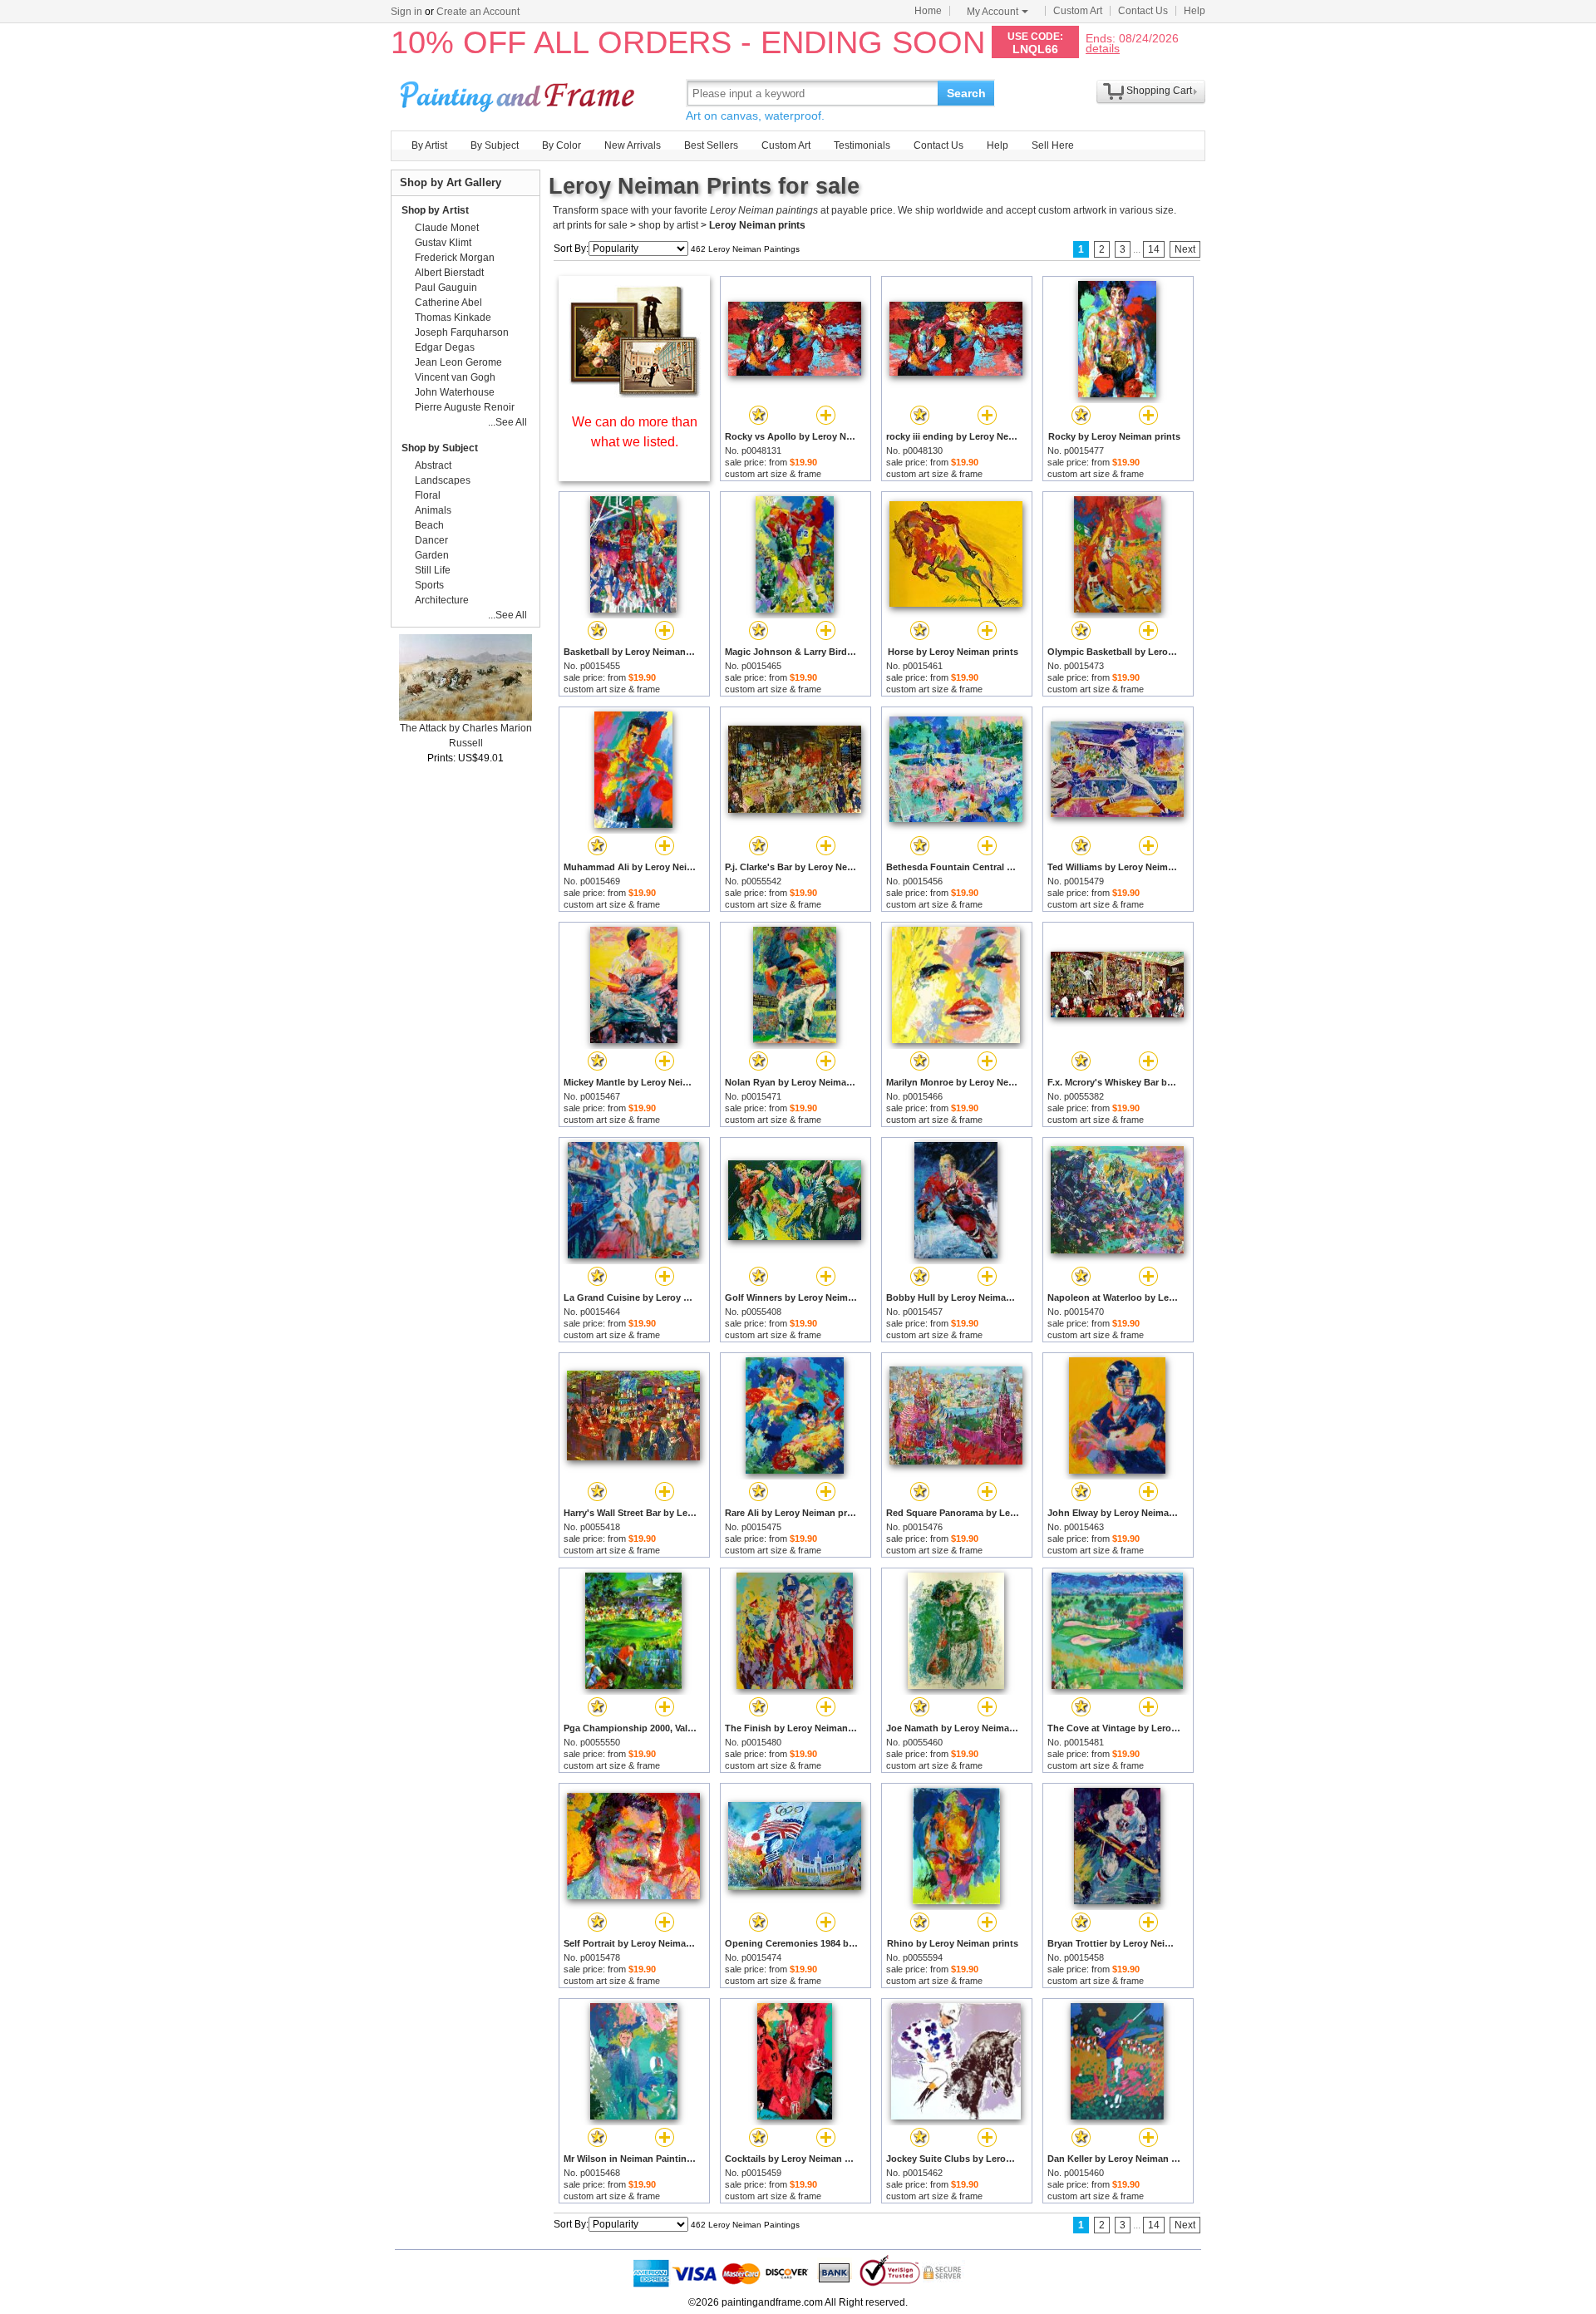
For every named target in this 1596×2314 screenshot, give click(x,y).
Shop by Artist (435, 210)
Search (966, 93)
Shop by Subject (440, 448)
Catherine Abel (448, 303)
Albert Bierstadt (449, 273)
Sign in (406, 12)
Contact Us (1143, 11)
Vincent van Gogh (455, 377)
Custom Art (1078, 11)
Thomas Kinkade (453, 318)
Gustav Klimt (443, 243)
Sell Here (1053, 145)
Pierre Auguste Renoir (465, 407)
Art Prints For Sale (520, 93)
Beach (429, 525)
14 (1154, 249)
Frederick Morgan (455, 258)
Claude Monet (447, 228)
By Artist (429, 145)
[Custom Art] (634, 394)
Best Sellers (711, 145)
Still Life (433, 570)
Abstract (433, 465)
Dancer (431, 540)
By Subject (495, 145)
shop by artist (668, 225)
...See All (507, 422)
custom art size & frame (773, 474)
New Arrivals (633, 145)
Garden (432, 555)
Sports (429, 585)
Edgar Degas (445, 347)
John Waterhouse (455, 392)
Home (928, 11)
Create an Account (478, 12)
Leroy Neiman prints (757, 225)
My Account (993, 12)
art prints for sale (590, 225)
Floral (428, 495)
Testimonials (862, 145)
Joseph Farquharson (462, 332)
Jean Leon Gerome (458, 362)
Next (1185, 249)
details (1103, 48)
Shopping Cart (1159, 91)
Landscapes (443, 480)
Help (1195, 11)
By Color (562, 145)
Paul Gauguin (446, 288)
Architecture (442, 600)
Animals (433, 510)
